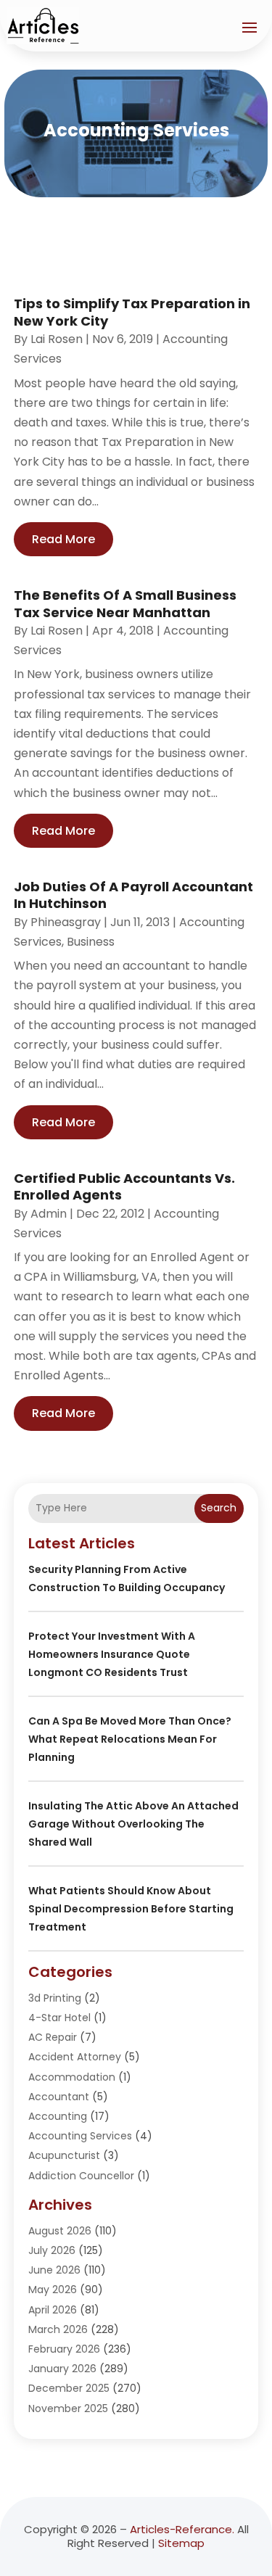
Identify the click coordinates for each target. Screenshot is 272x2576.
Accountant (59, 2097)
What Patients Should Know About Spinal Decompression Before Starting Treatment (131, 1909)
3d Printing (55, 1998)
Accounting (58, 2116)
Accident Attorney (75, 2057)
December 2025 (69, 2388)
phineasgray (66, 922)
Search (219, 1508)
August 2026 (60, 2231)
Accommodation (72, 2077)
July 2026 (52, 2250)
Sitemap (181, 2543)
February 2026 (64, 2349)
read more (63, 539)
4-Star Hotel (59, 2018)
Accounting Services (80, 2136)
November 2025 (68, 2408)
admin (49, 1214)
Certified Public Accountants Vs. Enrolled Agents (124, 1186)
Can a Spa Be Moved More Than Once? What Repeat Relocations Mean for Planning (130, 1739)
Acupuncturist (64, 2155)
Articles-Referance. (182, 2529)
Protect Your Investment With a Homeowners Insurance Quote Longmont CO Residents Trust (112, 1654)
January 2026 (62, 2369)
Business (91, 942)
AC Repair (53, 2037)
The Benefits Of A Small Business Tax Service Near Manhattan (125, 603)
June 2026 (54, 2270)
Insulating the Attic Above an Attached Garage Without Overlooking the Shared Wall (133, 1824)
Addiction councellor (81, 2176)
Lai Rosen (57, 339)
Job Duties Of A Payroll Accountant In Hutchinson (133, 895)
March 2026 (58, 2329)
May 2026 (53, 2290)
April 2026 (53, 2310)
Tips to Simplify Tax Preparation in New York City (132, 312)
